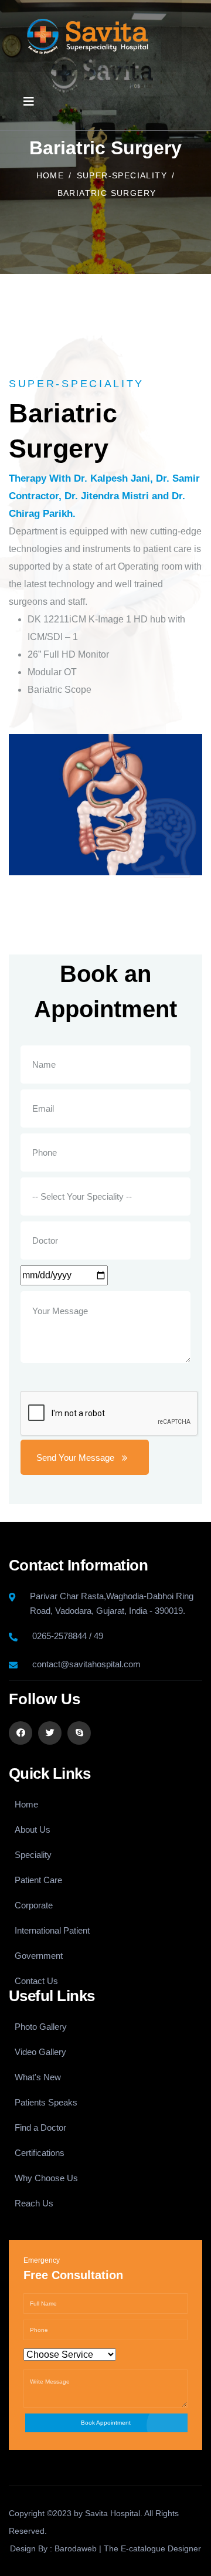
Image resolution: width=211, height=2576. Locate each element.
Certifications (40, 2153)
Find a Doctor (40, 2128)
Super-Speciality (122, 175)
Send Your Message (75, 1458)
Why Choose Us (46, 2178)
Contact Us (36, 1981)
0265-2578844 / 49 (68, 1636)
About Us (33, 1829)
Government (39, 1956)
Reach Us (34, 2203)
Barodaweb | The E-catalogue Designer (128, 2548)
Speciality (33, 1855)
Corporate (34, 1905)
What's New (38, 2077)
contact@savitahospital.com (86, 1664)
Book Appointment (106, 2423)
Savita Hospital (113, 2513)
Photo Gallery (41, 2027)
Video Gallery (40, 2052)
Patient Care (38, 1880)
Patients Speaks (46, 2102)
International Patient (52, 1930)
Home (50, 175)
